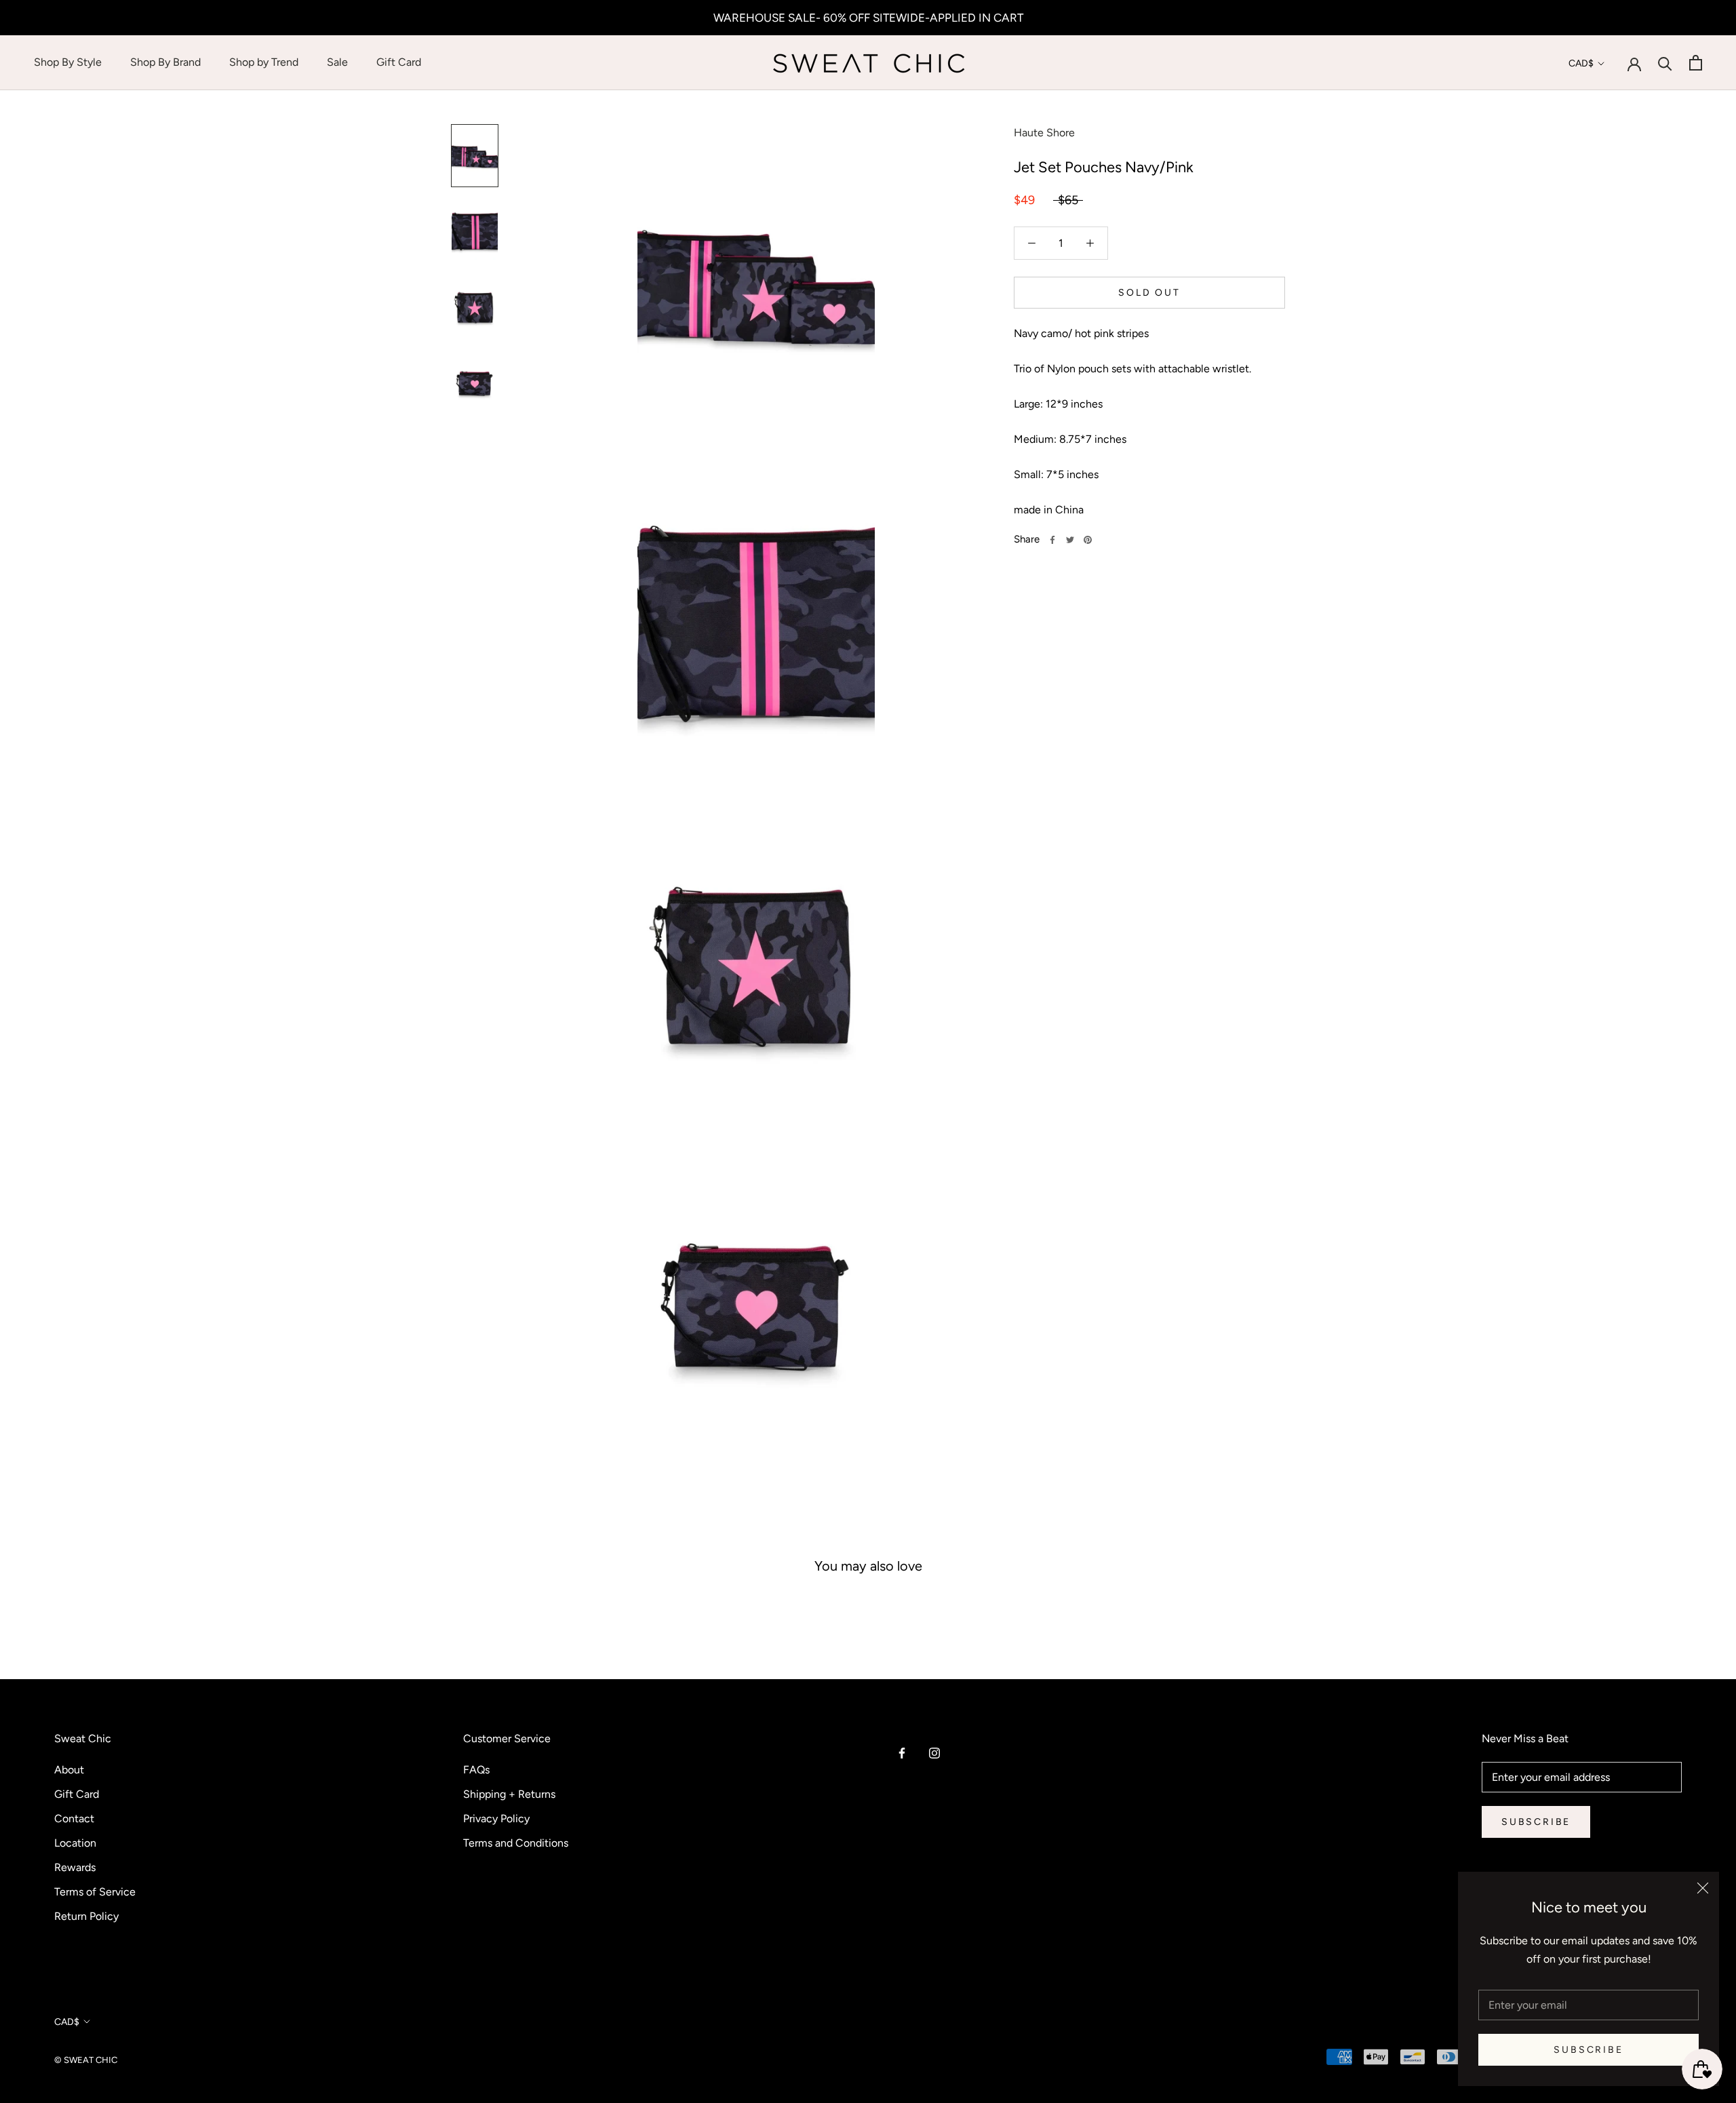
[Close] (1703, 1888)
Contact (74, 1819)
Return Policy (86, 1916)
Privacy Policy (496, 1819)
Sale (337, 62)
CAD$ (1581, 63)
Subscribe (1588, 2050)
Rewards (75, 1867)
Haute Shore (1044, 133)
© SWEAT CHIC (86, 2060)
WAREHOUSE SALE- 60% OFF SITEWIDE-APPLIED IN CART (868, 18)
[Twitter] (1070, 540)
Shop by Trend (264, 62)
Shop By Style (68, 62)
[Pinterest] (1088, 540)
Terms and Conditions (516, 1843)
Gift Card (399, 62)
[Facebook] (1052, 540)
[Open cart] (1696, 63)
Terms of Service (95, 1892)
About (69, 1770)
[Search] (1665, 63)
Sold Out (1149, 293)
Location (75, 1843)
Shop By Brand (165, 62)
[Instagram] (934, 1752)
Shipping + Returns (509, 1794)
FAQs (476, 1770)
